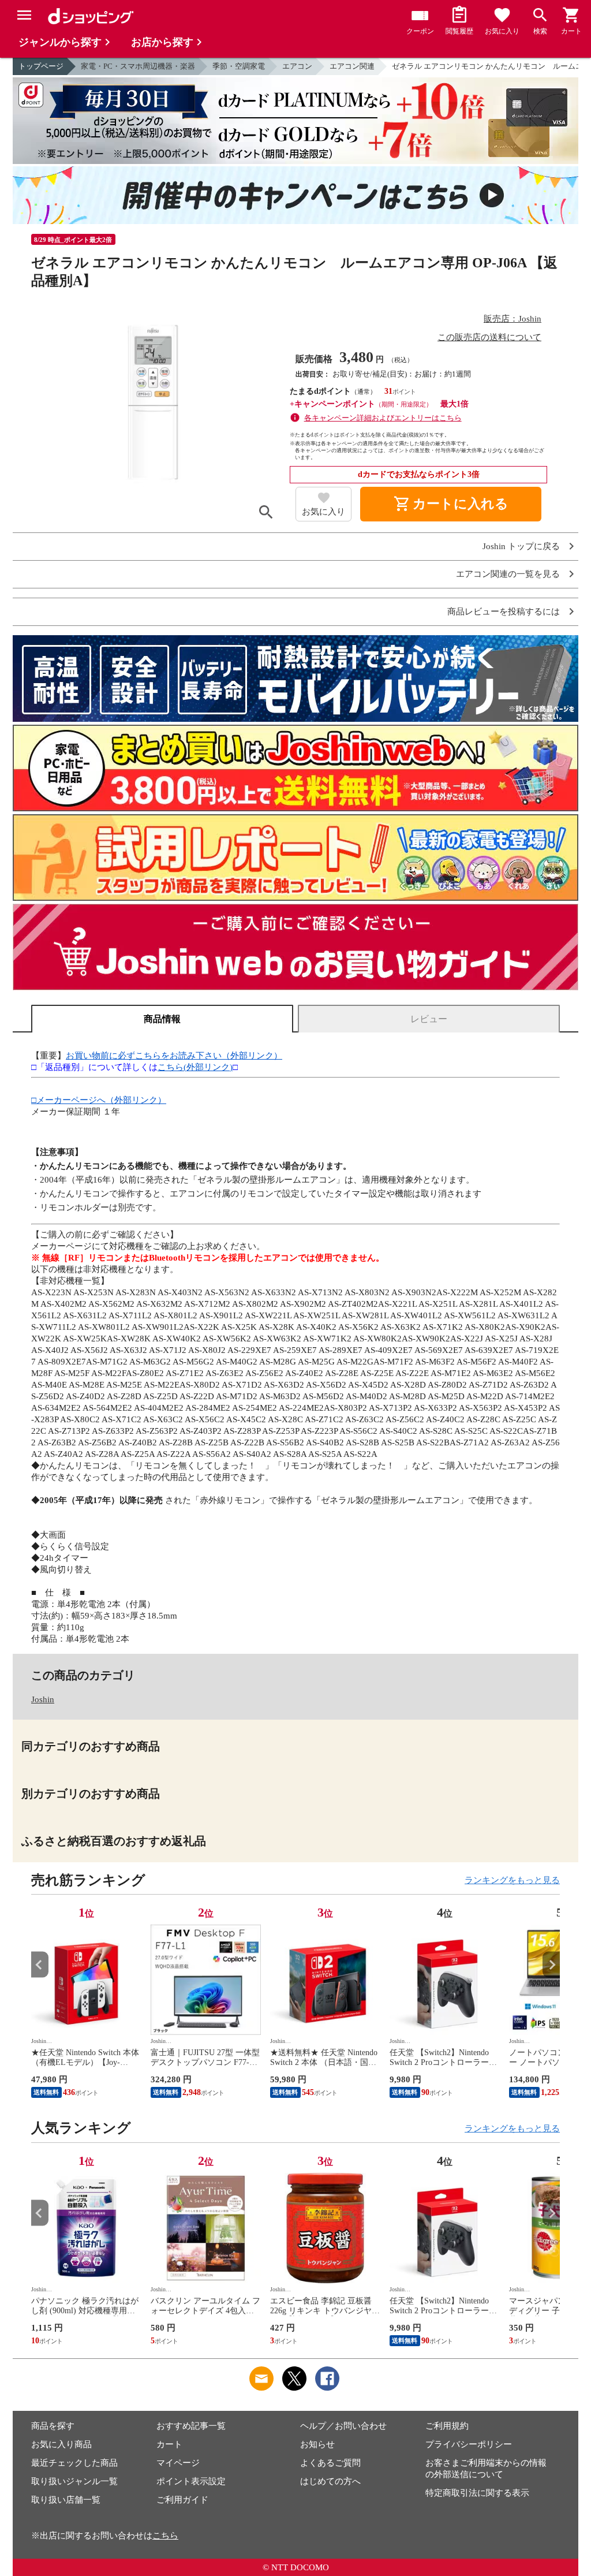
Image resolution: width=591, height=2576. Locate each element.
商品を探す (53, 2426)
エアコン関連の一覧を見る (508, 574)
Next (551, 1965)
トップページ (41, 66)
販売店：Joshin (513, 319)
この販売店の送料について (489, 337)
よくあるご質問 (330, 2463)
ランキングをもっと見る (512, 1880)
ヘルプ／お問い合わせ (343, 2426)
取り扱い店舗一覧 (66, 2500)
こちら (165, 2536)
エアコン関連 (352, 66)
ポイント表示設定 (191, 2481)
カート (169, 2444)
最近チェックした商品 (74, 2463)
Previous (40, 1965)
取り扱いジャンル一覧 (74, 2481)
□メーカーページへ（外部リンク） (99, 1100)
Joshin (43, 1699)
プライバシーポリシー (469, 2444)
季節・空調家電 (239, 66)
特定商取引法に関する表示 (477, 2493)
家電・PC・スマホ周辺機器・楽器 (138, 66)
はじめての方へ (330, 2481)
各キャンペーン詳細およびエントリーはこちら (383, 418)
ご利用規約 (447, 2426)
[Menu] (24, 15)
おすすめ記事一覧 (191, 2426)
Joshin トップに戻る (521, 547)
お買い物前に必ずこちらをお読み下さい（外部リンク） (174, 1056)
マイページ (178, 2463)
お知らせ (317, 2444)
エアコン (297, 66)
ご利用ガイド (182, 2500)
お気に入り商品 (61, 2444)
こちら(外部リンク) (195, 1067)
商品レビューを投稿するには (504, 612)
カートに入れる (451, 504)
